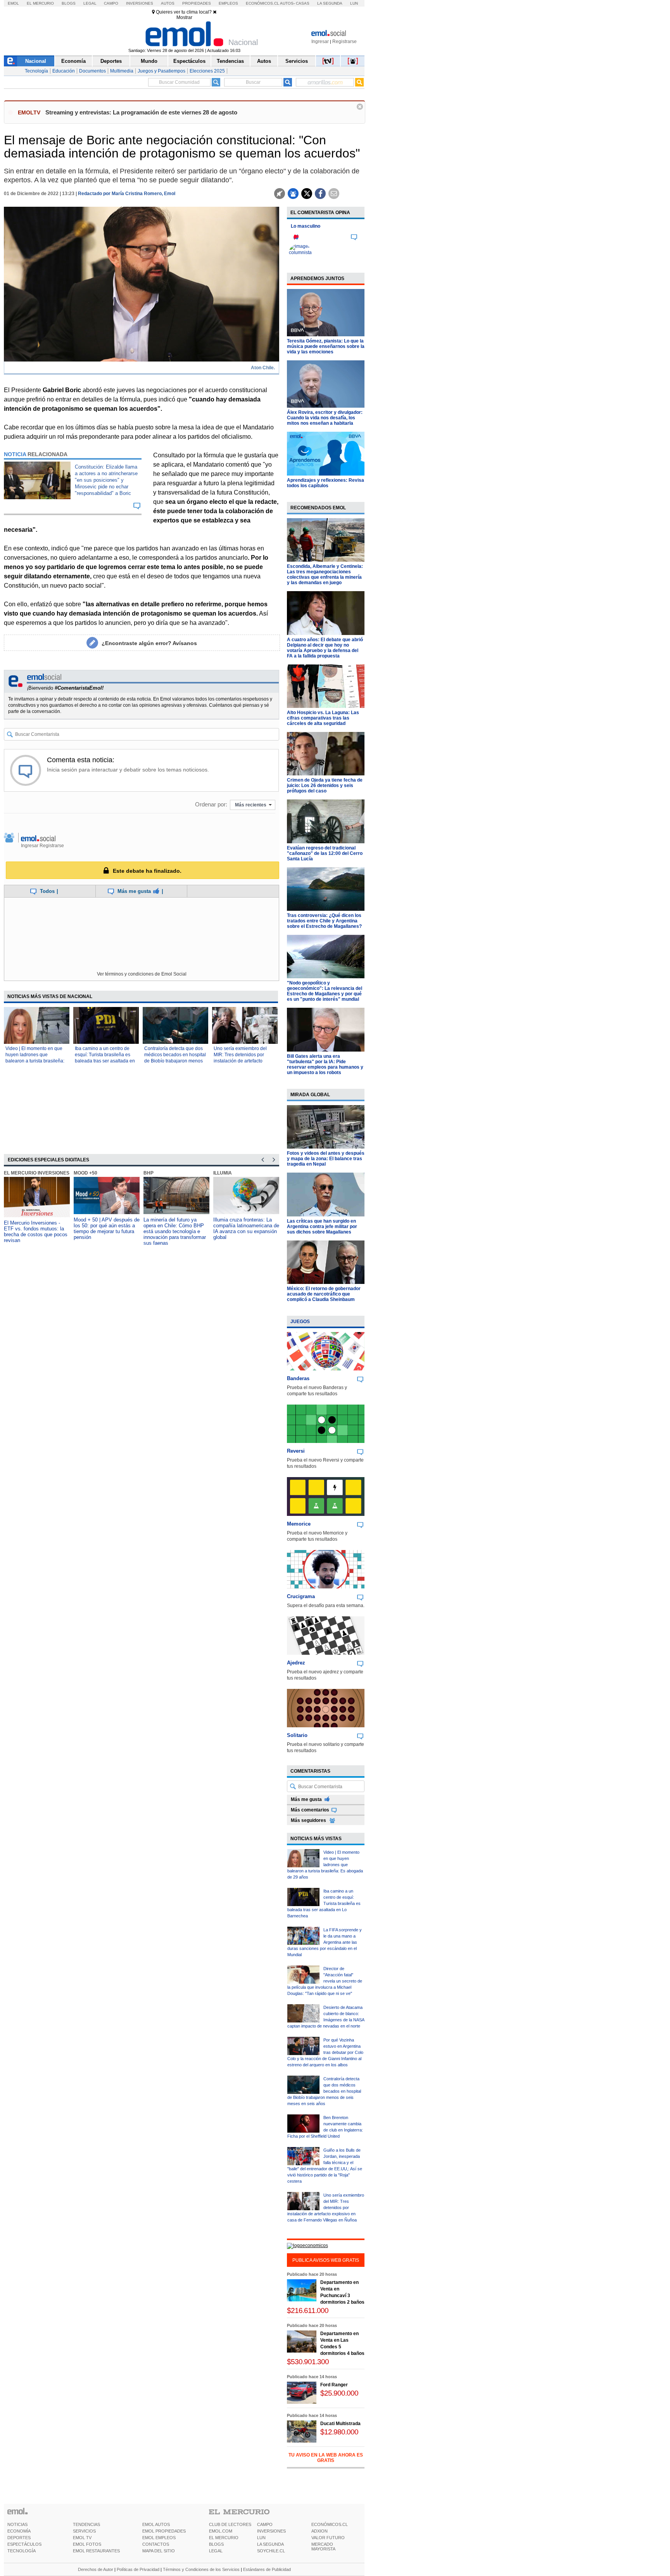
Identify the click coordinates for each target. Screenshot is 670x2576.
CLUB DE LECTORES (230, 2524)
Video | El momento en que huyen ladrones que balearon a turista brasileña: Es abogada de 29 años (325, 1865)
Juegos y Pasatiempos (161, 71)
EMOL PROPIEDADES (164, 2531)
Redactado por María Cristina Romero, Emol (127, 194)
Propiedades (197, 3)
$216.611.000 (308, 2310)
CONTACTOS (156, 2544)
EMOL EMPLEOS (159, 2538)
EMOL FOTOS (87, 2544)
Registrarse (344, 42)
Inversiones (140, 3)
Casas (303, 3)
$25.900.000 (339, 2393)
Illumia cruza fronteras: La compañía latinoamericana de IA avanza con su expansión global (246, 1228)
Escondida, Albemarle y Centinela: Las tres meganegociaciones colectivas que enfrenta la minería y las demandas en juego (325, 574)
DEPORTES (19, 2538)
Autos (168, 3)
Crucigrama (301, 1596)
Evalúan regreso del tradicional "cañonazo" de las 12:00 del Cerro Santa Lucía (325, 853)
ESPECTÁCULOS (24, 2544)
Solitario (297, 1735)
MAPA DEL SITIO (159, 2551)
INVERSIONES (271, 2531)
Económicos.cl (262, 3)
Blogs (69, 3)
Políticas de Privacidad (138, 2569)
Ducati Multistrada (340, 2424)
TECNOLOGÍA (22, 2551)
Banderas (298, 1378)
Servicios (297, 61)
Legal (90, 3)
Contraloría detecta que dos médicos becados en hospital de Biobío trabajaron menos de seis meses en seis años (324, 2091)
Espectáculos (189, 61)
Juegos (300, 1322)
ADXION (319, 2531)
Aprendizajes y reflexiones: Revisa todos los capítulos (326, 483)
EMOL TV (82, 2538)
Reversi (296, 1451)
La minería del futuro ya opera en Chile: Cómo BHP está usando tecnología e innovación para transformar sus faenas (175, 1231)
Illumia (223, 1173)
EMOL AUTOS (156, 2524)
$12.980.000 (339, 2432)
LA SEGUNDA (270, 2544)
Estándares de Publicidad (267, 2569)
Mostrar (184, 17)
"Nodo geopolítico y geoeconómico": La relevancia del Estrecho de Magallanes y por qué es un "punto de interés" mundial (325, 991)
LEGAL (216, 2551)
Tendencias (230, 61)
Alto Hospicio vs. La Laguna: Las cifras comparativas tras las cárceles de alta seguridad (323, 718)
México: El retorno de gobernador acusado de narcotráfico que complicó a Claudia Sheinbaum (324, 1294)
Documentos (92, 71)
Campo (111, 3)
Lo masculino (306, 226)
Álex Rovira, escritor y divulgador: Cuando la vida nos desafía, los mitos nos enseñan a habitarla (325, 418)
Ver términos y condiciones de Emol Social (142, 974)
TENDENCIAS (86, 2524)
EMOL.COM (221, 2531)
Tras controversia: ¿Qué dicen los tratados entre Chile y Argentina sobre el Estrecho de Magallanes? (324, 921)
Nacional (36, 61)
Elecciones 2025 (207, 71)
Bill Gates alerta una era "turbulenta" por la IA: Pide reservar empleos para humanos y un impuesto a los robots (325, 1064)
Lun (354, 3)
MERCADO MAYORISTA (323, 2547)
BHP (149, 1173)
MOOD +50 (85, 1173)
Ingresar (320, 42)
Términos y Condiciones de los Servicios (201, 2569)
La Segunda (330, 3)
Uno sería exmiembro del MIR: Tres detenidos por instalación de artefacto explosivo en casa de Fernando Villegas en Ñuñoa (244, 1061)
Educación (64, 71)
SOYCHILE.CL (271, 2551)
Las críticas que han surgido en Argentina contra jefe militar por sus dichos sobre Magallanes (322, 1227)
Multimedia (122, 71)
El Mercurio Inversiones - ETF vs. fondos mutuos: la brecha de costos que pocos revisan (36, 1232)
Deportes (111, 61)
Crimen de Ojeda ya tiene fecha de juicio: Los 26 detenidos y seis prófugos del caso (325, 785)
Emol (13, 3)
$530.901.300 (308, 2362)
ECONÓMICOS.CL (330, 2524)
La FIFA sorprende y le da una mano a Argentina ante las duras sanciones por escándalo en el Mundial (325, 1942)
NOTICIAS (17, 2524)
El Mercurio (40, 3)
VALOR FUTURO (328, 2538)
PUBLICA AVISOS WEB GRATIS (326, 2260)
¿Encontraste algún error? (149, 643)
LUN (261, 2538)
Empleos (228, 3)
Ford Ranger (334, 2385)
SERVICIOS (84, 2531)
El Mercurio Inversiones (37, 1173)
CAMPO (265, 2524)
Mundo (149, 61)
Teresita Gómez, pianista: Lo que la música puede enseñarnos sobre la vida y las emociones (326, 346)
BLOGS (216, 2544)
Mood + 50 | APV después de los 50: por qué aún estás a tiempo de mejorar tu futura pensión (107, 1228)
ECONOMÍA (19, 2531)
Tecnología (36, 71)
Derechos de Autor (96, 2569)
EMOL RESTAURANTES (96, 2551)
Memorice (299, 1524)
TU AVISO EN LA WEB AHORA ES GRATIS (326, 2458)
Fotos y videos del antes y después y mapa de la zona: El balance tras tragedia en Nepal (326, 1159)
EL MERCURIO (224, 2538)
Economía (73, 61)
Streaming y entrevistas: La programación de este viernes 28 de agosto (141, 112)
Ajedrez (296, 1663)
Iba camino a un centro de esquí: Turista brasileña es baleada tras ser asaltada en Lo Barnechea (324, 1903)
